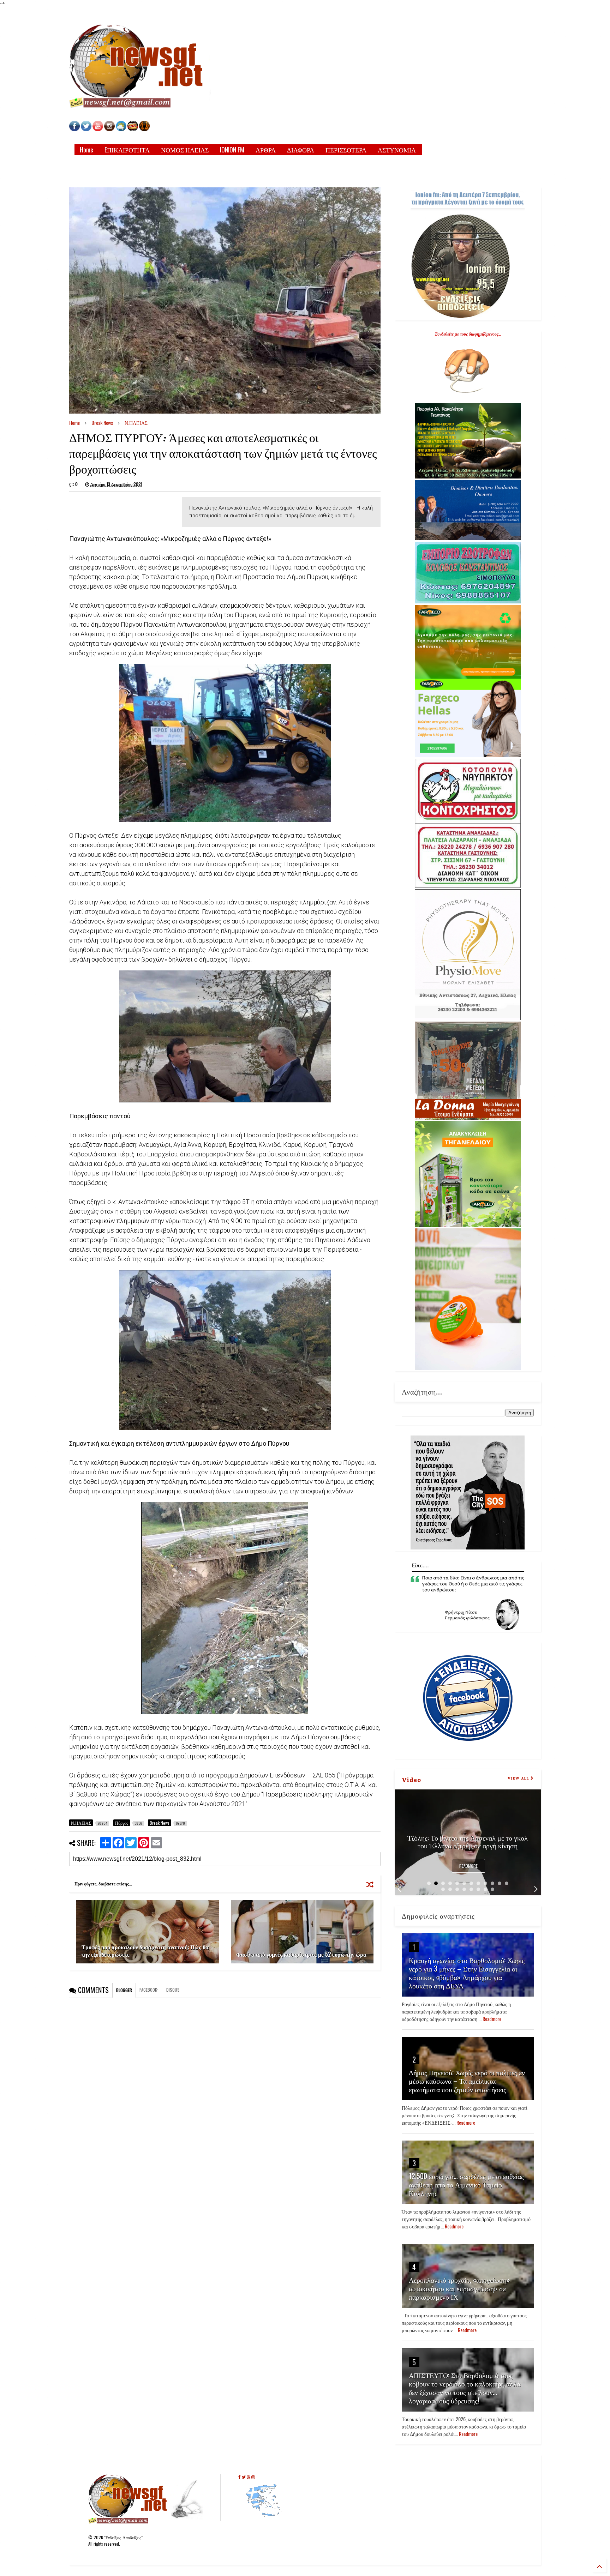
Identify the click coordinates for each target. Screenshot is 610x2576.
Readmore (468, 1866)
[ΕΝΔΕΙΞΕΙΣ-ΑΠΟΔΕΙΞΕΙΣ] (133, 129)
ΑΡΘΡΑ (266, 150)
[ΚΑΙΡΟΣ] (121, 129)
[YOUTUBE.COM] (98, 129)
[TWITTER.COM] (86, 129)
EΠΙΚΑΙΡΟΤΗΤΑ (127, 150)
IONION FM (232, 150)
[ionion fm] (144, 129)
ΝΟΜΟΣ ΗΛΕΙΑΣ (185, 150)
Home (86, 150)
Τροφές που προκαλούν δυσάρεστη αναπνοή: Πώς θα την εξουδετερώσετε (145, 1951)
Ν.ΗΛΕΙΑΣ (136, 423)
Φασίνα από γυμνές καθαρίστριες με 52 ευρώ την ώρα (301, 1954)
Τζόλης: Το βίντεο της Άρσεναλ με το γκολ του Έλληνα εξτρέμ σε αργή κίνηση (468, 1841)
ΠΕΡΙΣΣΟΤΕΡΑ (346, 150)
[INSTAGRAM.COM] (109, 129)
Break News (102, 423)
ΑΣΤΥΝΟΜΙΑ (397, 150)
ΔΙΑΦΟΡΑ (301, 150)
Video (411, 1779)
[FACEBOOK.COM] (74, 129)
